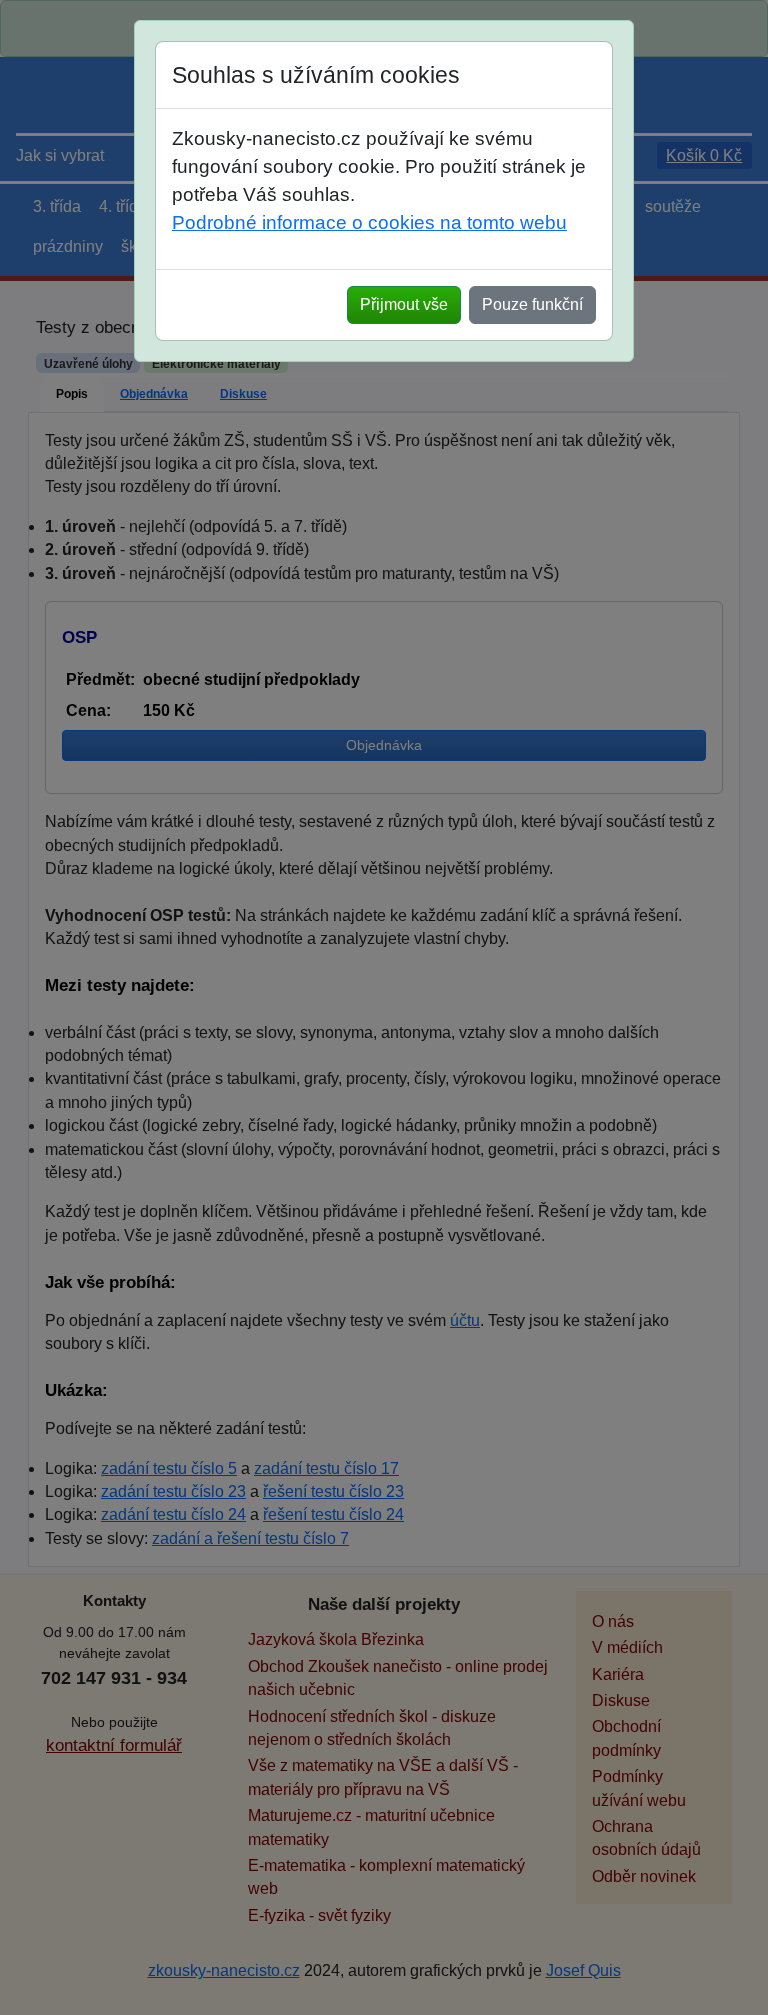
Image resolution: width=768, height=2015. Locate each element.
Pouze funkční (532, 304)
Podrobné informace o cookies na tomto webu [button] (369, 222)
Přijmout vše (404, 304)
